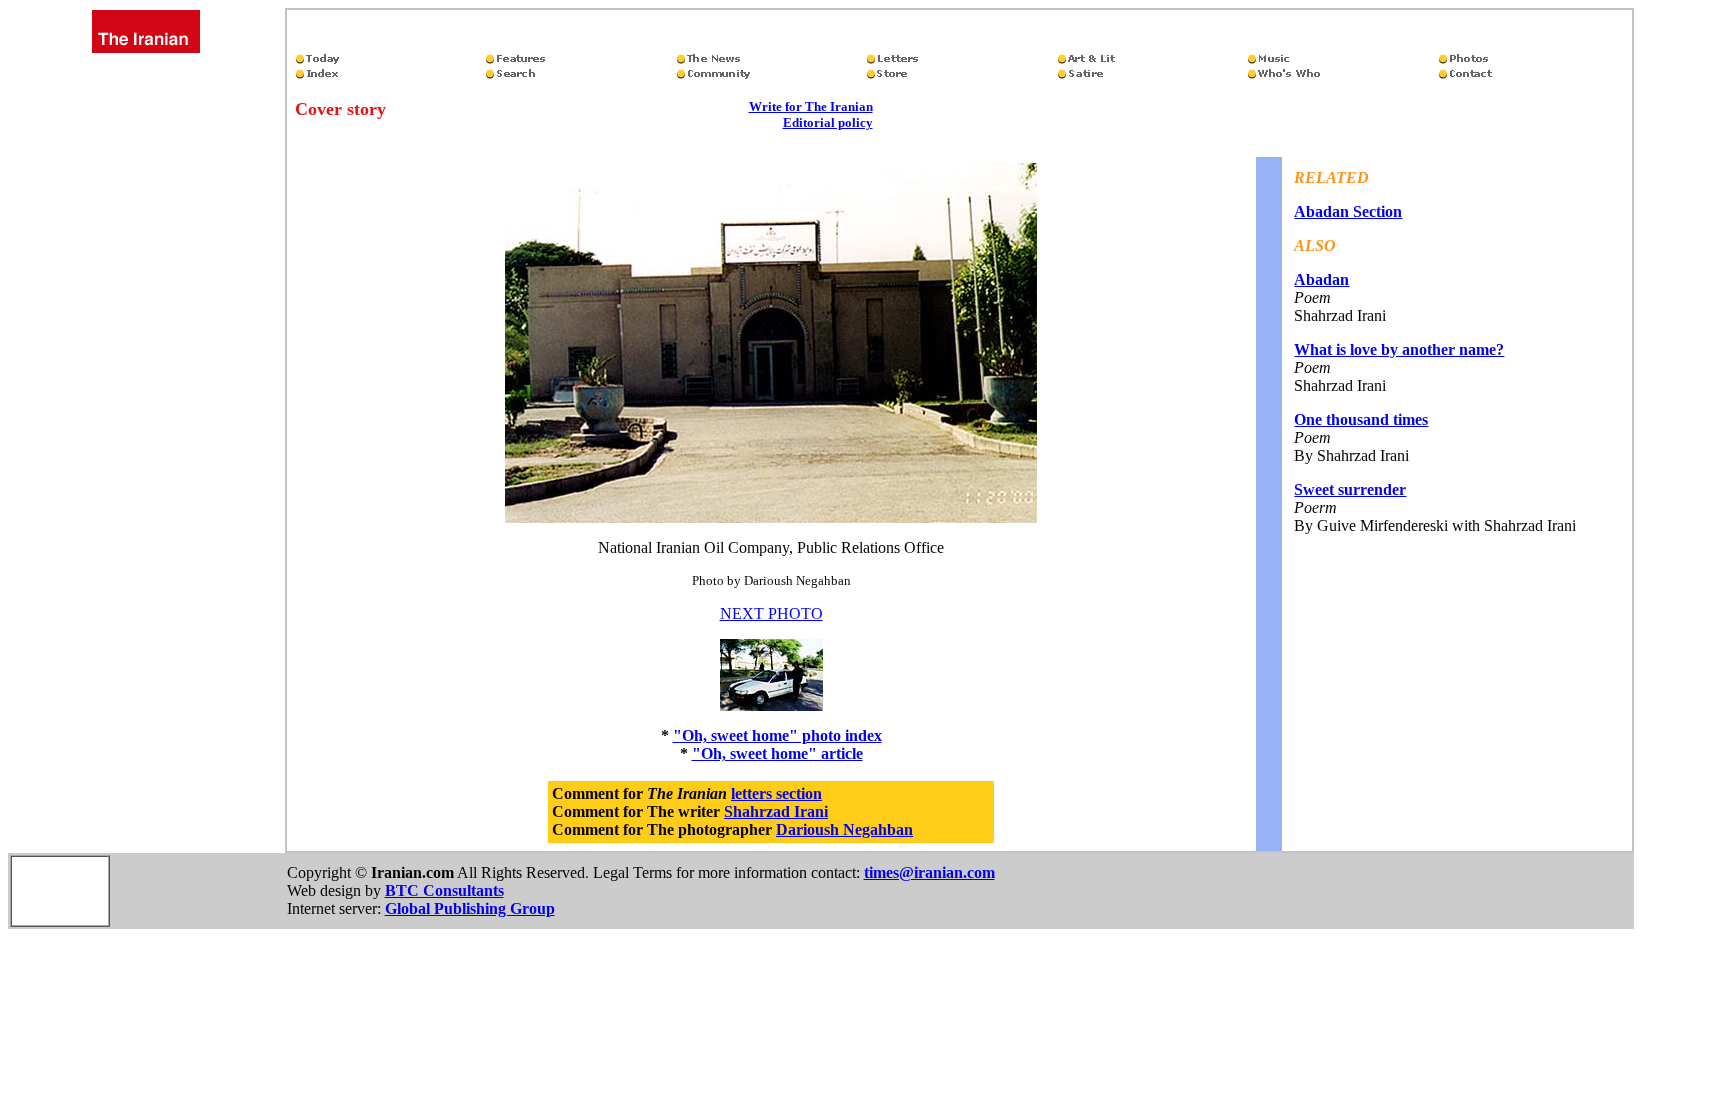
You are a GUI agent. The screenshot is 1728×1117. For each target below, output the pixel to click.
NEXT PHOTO (771, 613)
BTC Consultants (444, 890)
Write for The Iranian (811, 106)
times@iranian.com (929, 872)
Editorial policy (828, 122)
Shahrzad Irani (776, 811)
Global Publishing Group (470, 908)
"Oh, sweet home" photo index (777, 735)
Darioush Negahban (844, 829)
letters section (776, 793)
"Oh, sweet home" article (777, 753)
